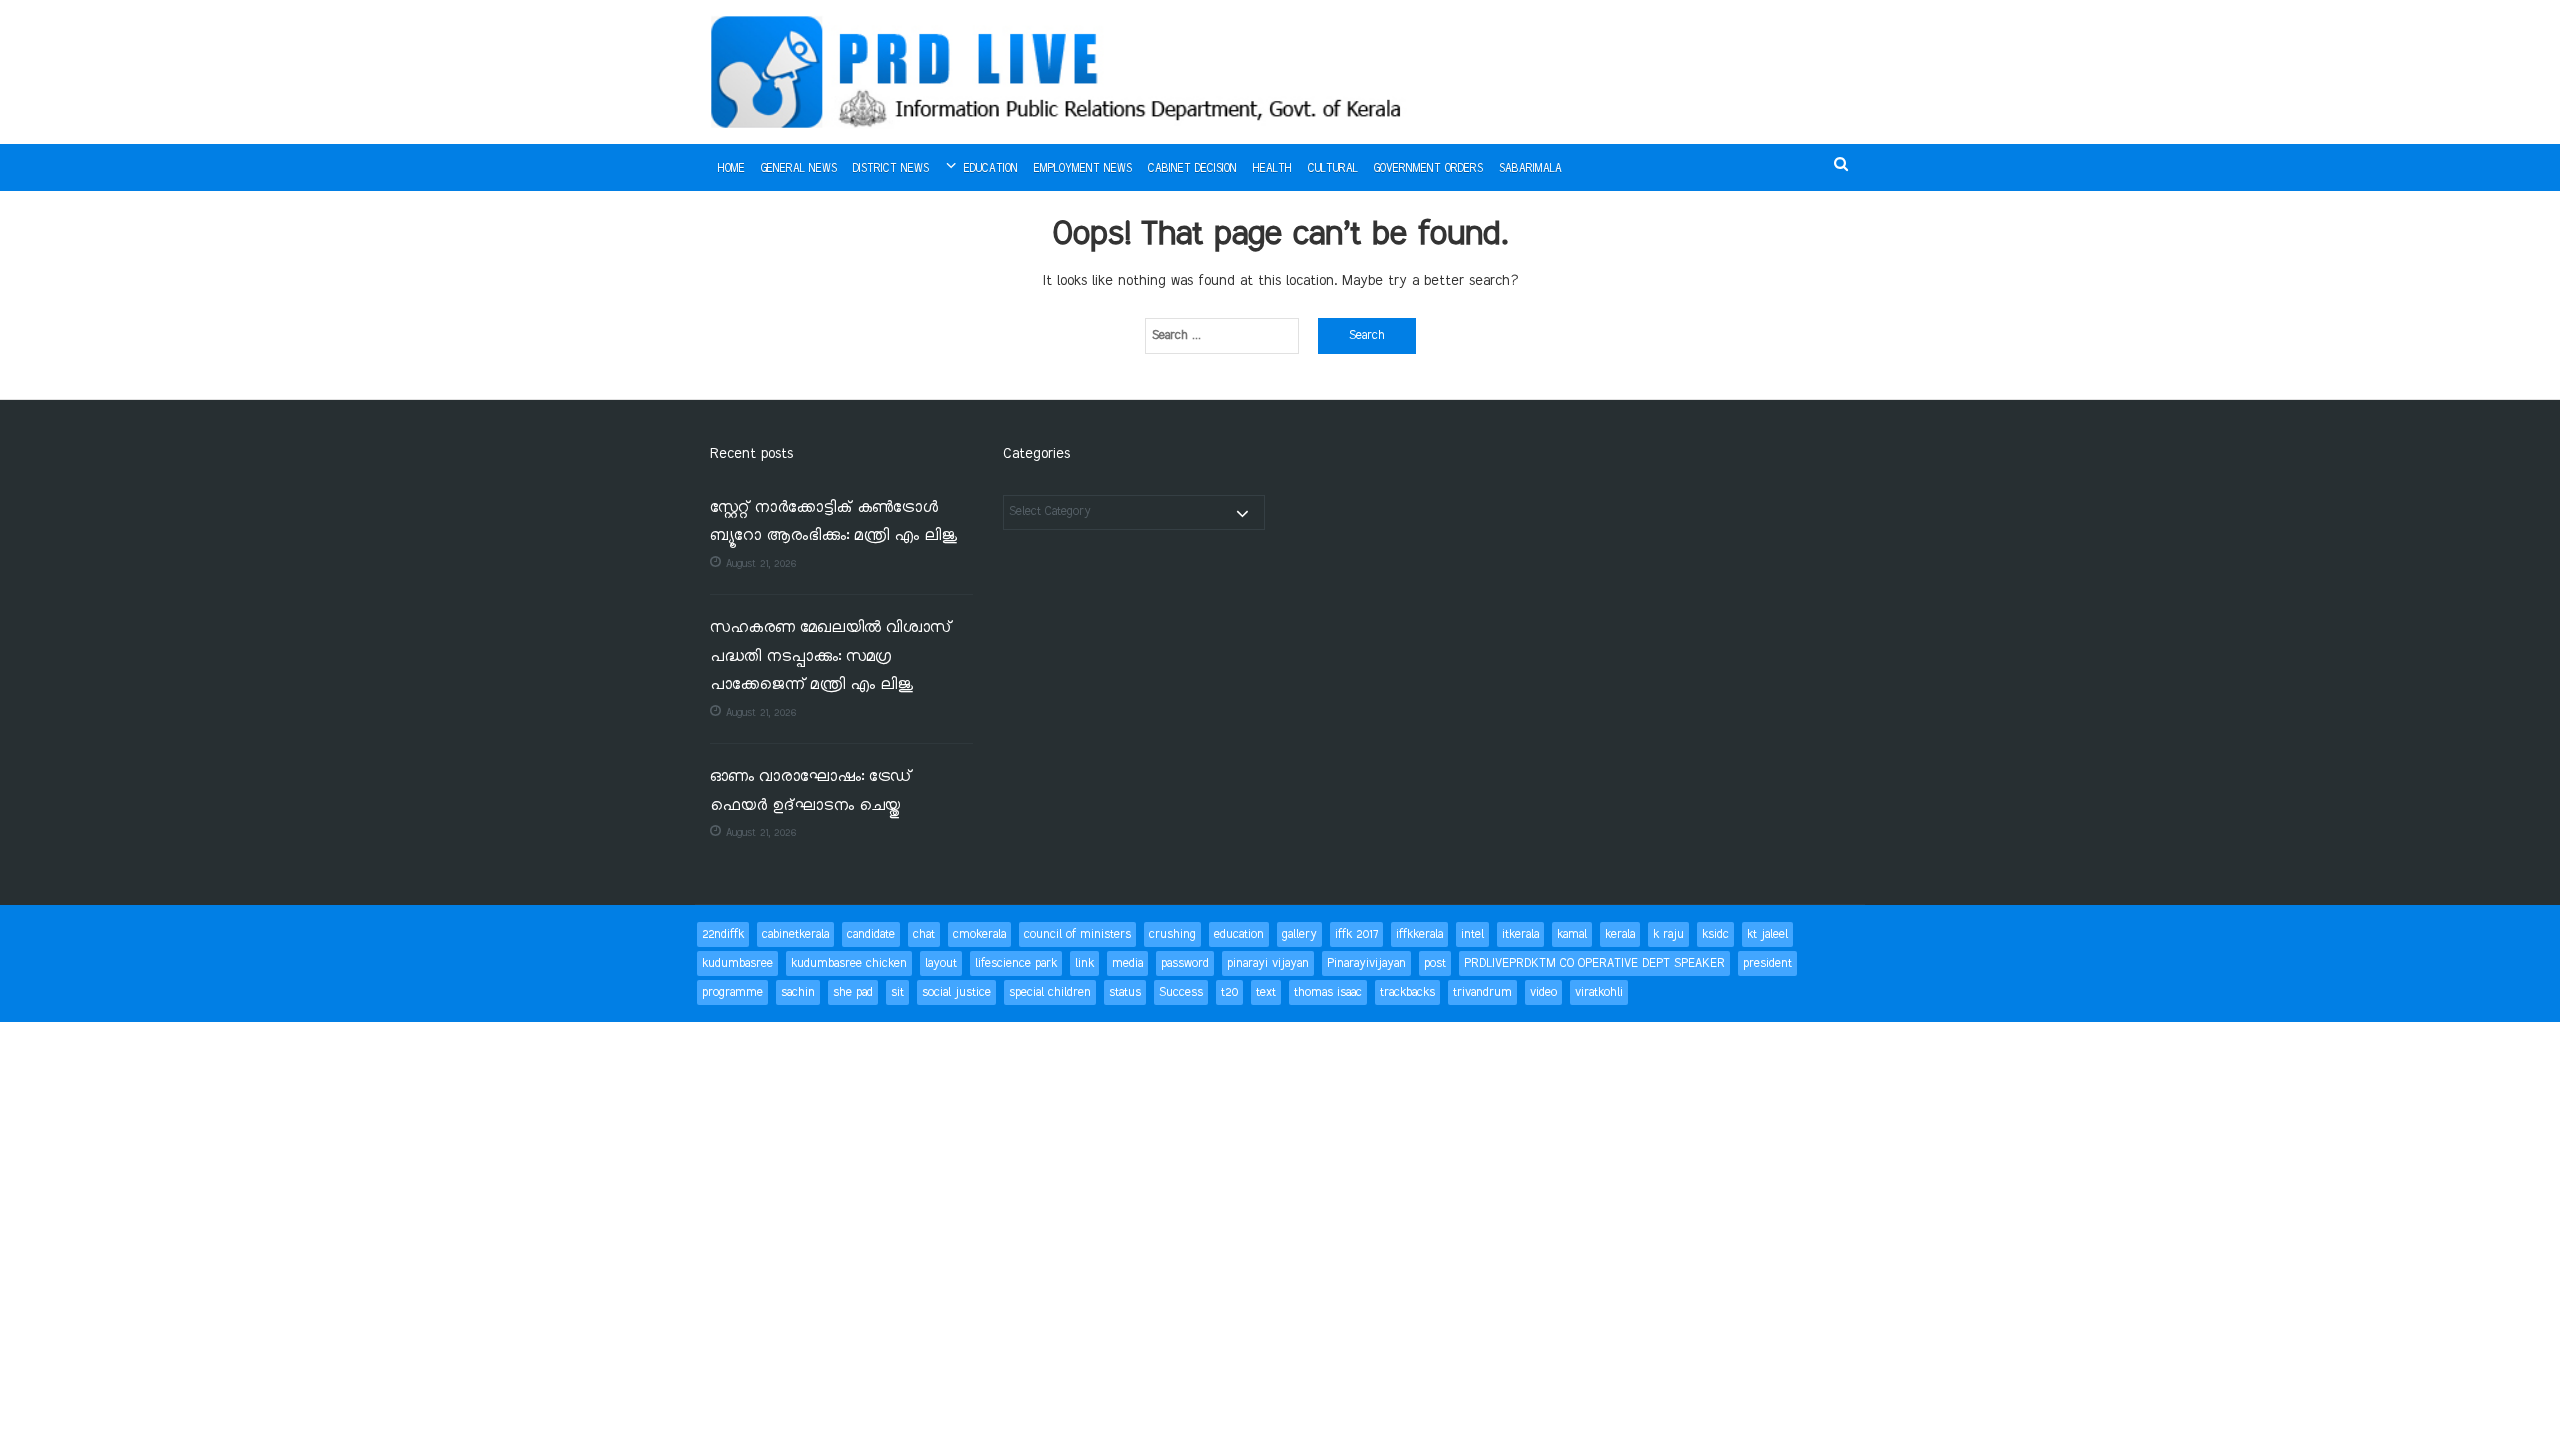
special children (1050, 992)
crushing (1172, 934)
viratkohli (1599, 992)
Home (731, 169)
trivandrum (1482, 992)
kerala (1620, 934)
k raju (1668, 934)
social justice (956, 992)
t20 (1229, 992)
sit (897, 992)
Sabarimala (1530, 169)
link (1084, 963)
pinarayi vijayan (1268, 963)
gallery (1299, 934)
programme (732, 992)
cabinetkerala (795, 934)
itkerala (1520, 934)
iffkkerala (1419, 934)
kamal (1572, 934)
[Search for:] (1222, 336)
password (1185, 963)
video (1543, 992)
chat (924, 934)
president (1767, 963)
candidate (871, 934)
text (1266, 992)
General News (799, 169)
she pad (853, 992)
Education (991, 169)
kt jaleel (1767, 934)
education (1239, 934)
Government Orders (1428, 169)
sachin (798, 992)
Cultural (1333, 169)
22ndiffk (723, 934)
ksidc (1715, 934)
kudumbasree (737, 963)
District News (891, 169)
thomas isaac (1328, 992)
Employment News (1083, 169)
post (1435, 963)
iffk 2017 (1356, 934)
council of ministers (1077, 934)
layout (941, 963)
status (1125, 992)
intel (1472, 934)
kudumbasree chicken (849, 963)
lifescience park (1016, 963)
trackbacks (1407, 992)
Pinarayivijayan (1366, 963)
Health (1272, 169)
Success (1181, 992)
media (1127, 963)
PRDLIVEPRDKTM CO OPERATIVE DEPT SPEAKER (1594, 963)
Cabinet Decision (1192, 169)
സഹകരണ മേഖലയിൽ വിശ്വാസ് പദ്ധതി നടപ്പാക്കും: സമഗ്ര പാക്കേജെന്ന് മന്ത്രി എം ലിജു (830, 657)
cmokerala (979, 934)
